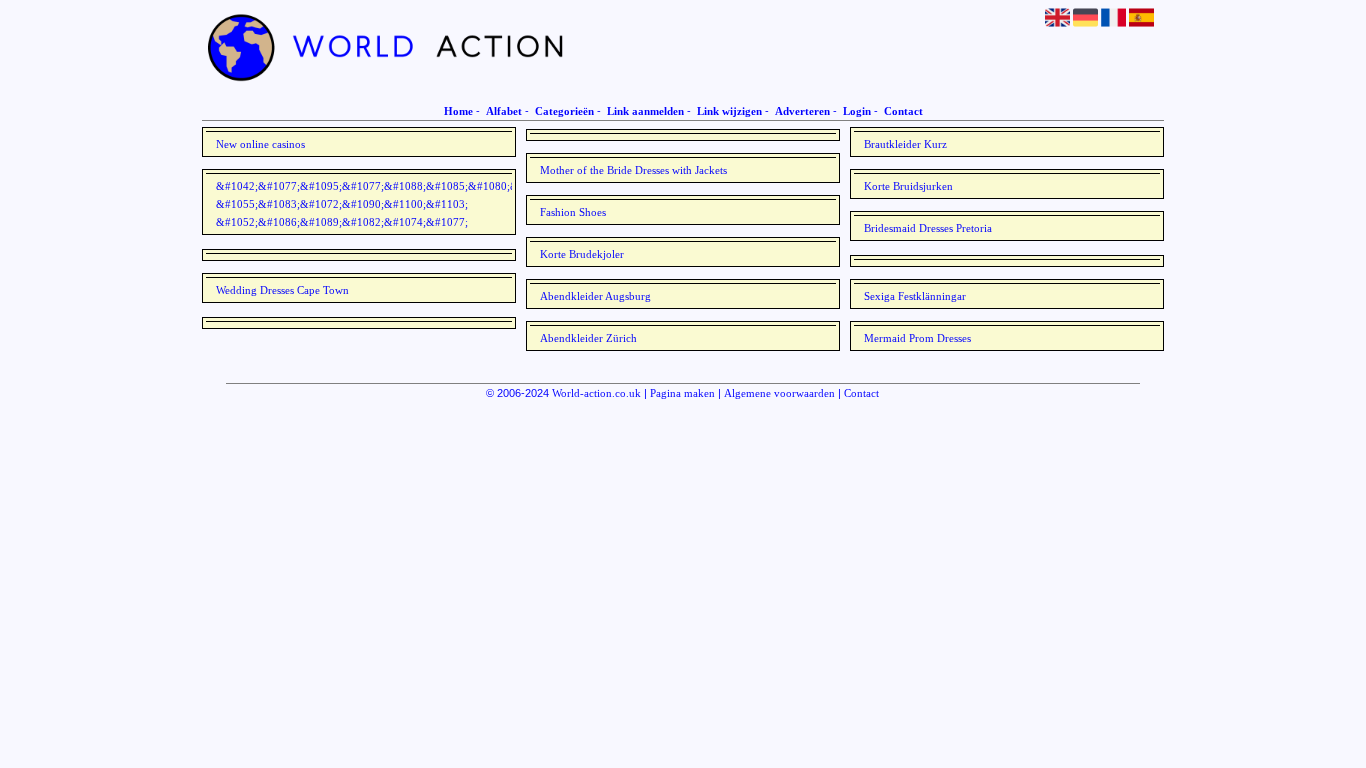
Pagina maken (682, 393)
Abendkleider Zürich (588, 338)
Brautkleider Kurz (905, 144)
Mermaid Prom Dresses (917, 338)
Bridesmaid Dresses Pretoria (928, 228)
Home (458, 111)
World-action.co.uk (596, 393)
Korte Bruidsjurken (908, 186)
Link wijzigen (729, 111)
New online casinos (260, 144)
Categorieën (564, 111)
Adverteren (802, 111)
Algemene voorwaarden (779, 393)
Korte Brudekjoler (582, 254)
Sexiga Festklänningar (915, 296)
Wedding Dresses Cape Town (282, 290)
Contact (903, 111)
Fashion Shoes (573, 212)
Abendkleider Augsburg (595, 296)
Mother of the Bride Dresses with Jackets (633, 170)
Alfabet (504, 111)
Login (857, 111)
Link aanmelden (645, 111)
